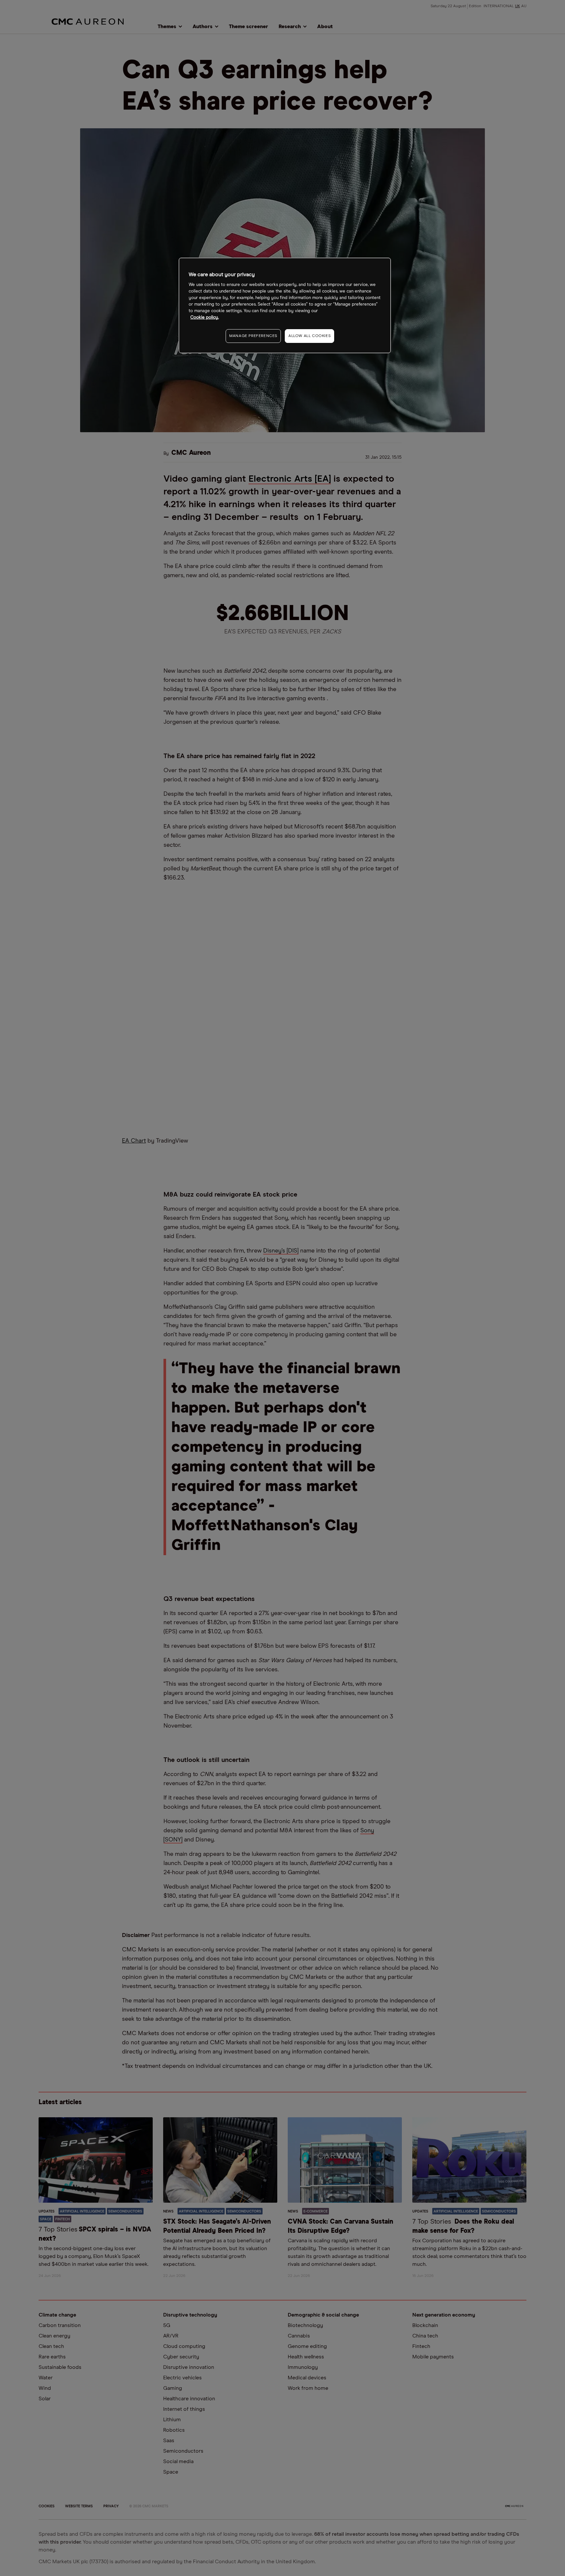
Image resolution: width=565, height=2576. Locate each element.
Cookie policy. (205, 318)
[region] (285, 305)
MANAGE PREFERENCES (253, 336)
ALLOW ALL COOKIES (309, 336)
